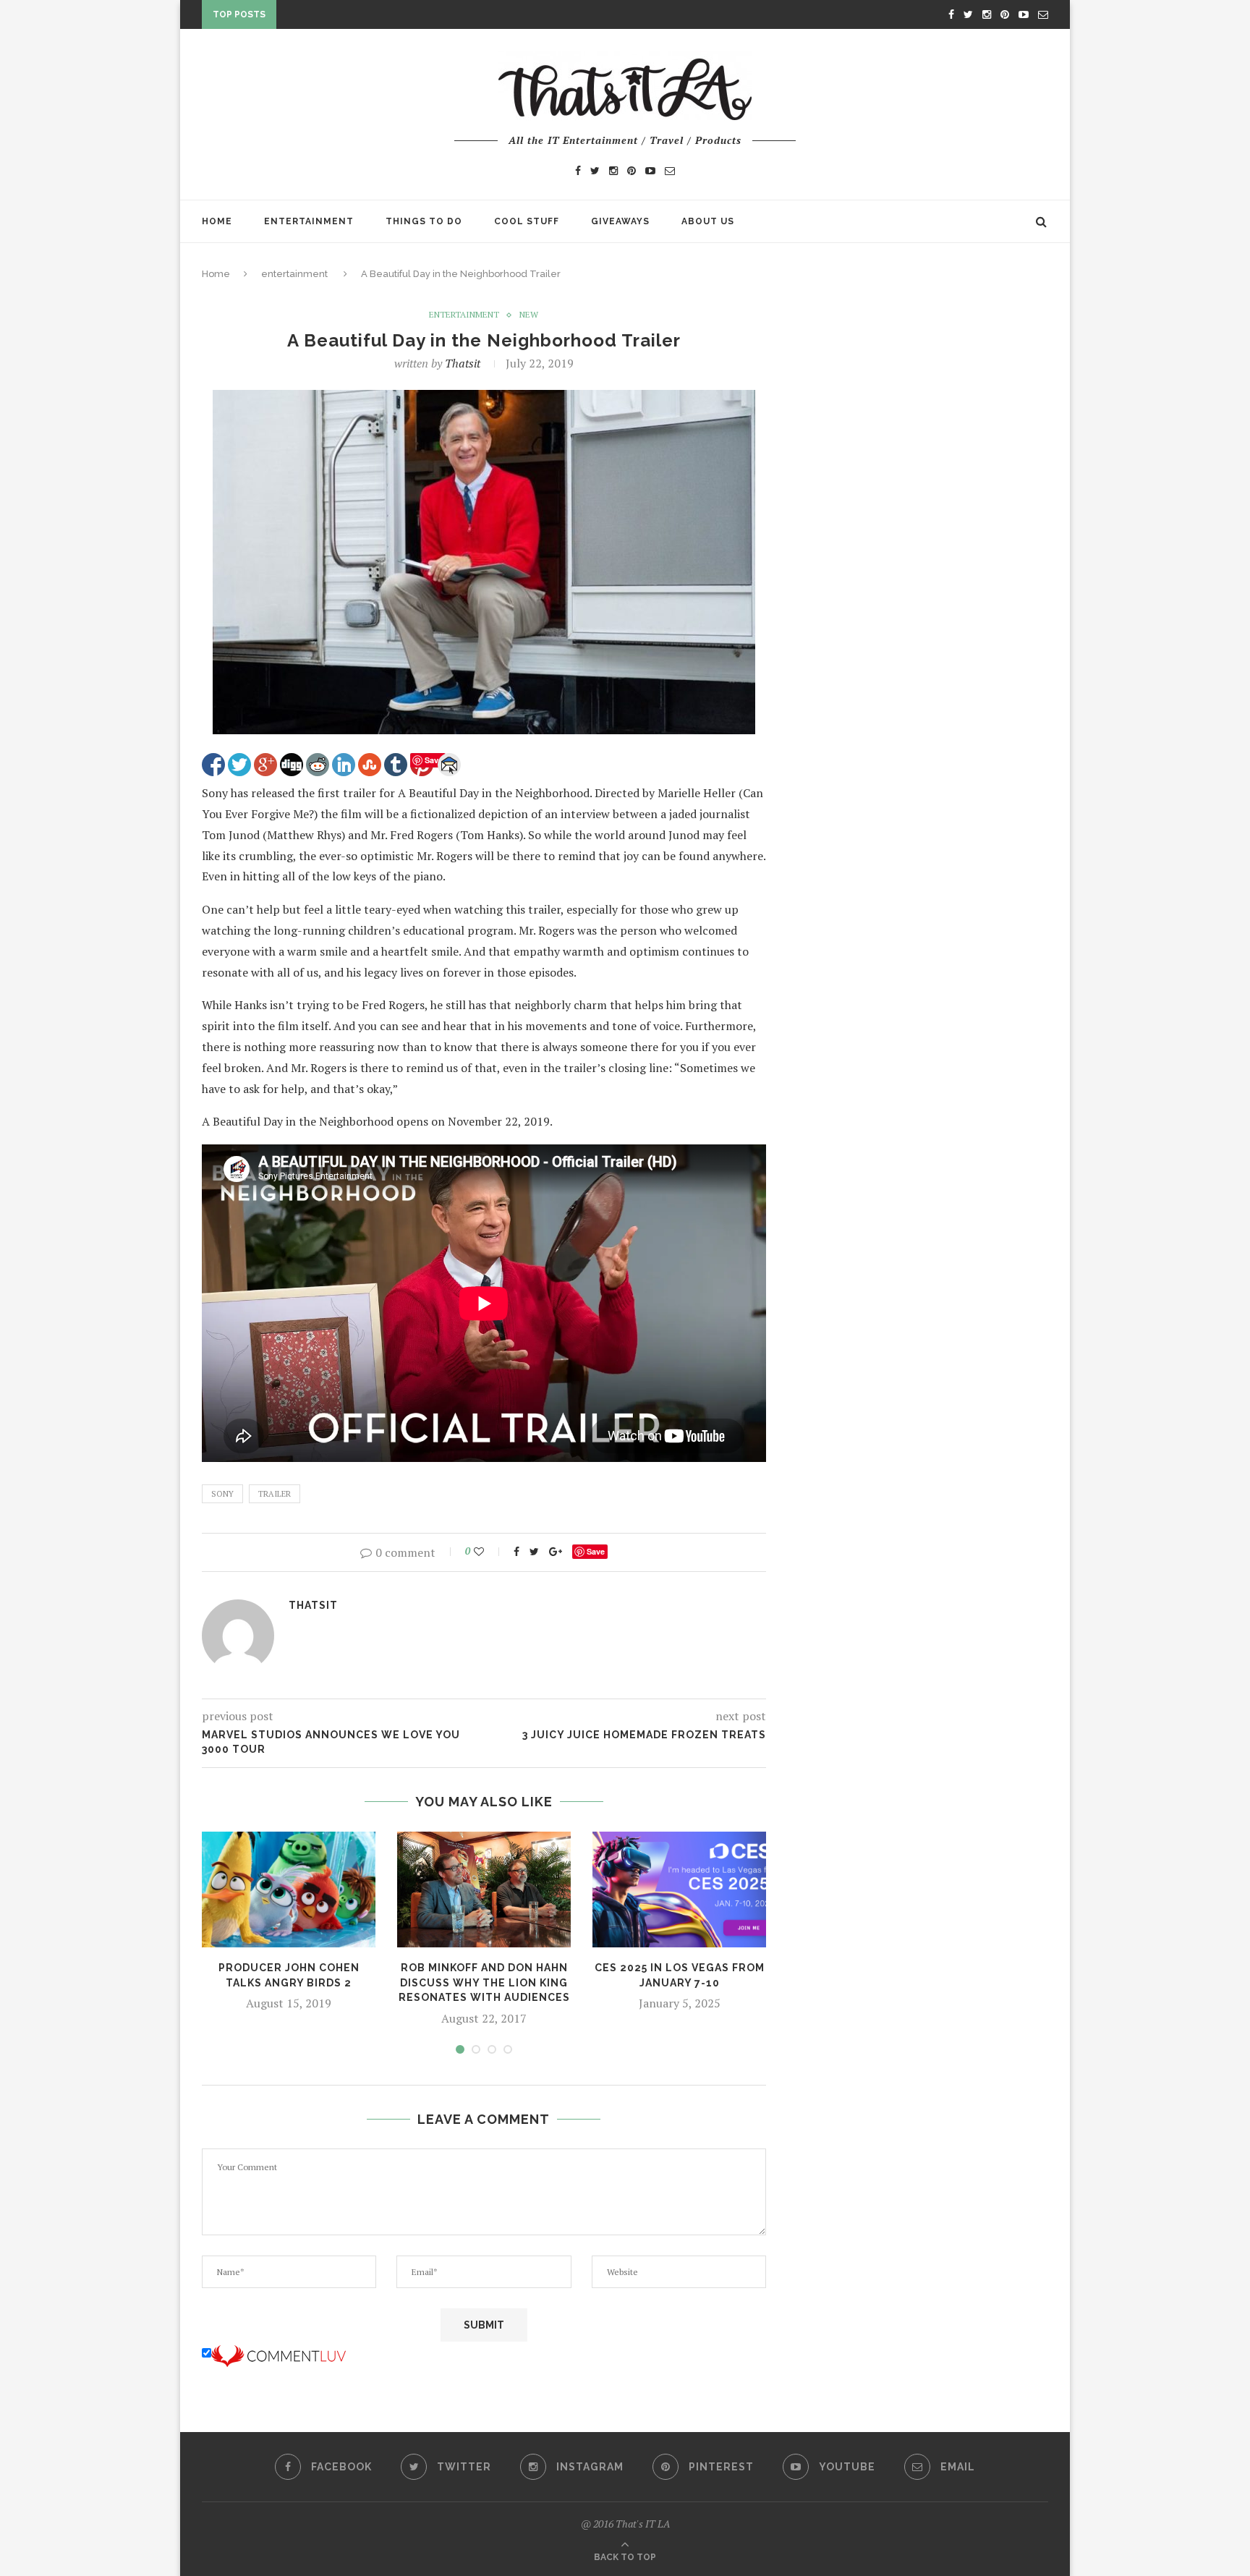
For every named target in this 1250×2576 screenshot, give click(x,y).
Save (596, 1551)
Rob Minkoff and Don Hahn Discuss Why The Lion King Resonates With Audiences (484, 1982)
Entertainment (309, 221)
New (529, 315)
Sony (222, 1494)
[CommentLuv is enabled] (279, 2353)
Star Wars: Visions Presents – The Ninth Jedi (406, 17)
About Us (708, 221)
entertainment (294, 274)
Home (217, 221)
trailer (275, 1494)
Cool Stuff (527, 221)
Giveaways (620, 221)
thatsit (463, 363)
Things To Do (424, 221)
